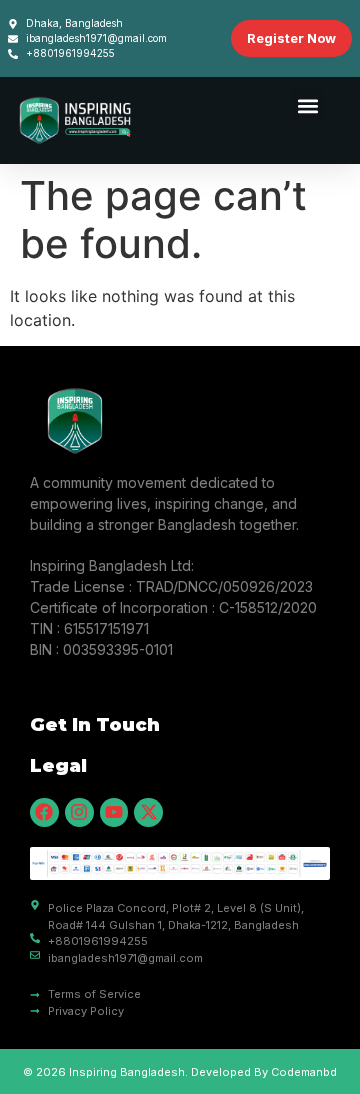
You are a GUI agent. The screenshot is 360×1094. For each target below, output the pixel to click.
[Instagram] (79, 812)
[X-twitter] (148, 812)
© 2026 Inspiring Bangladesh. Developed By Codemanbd (180, 1072)
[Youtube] (114, 812)
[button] (307, 105)
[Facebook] (44, 812)
